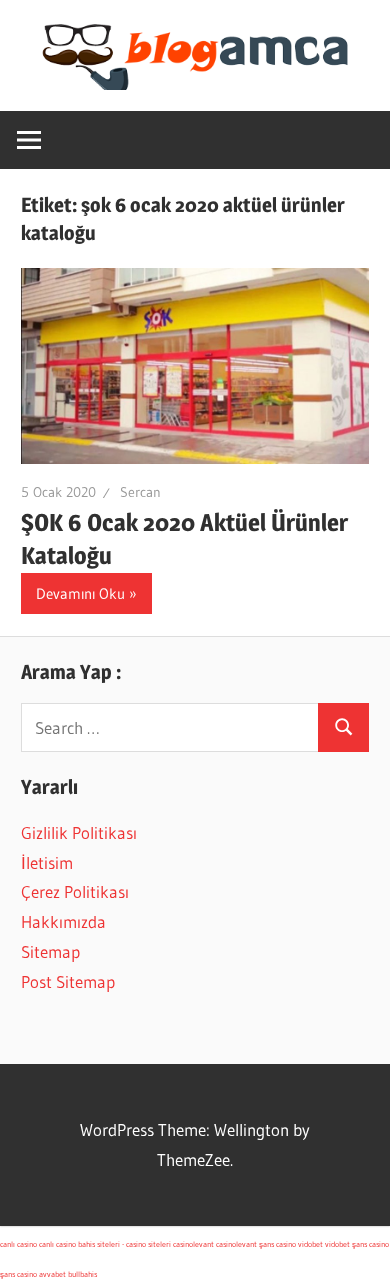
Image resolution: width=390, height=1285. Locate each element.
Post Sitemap (68, 981)
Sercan (140, 492)
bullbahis (82, 1274)
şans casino (277, 1244)
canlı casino (18, 1244)
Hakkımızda (63, 921)
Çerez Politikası (75, 891)
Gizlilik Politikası (79, 832)
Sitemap (50, 951)
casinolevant (193, 1244)
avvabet (52, 1274)
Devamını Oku (80, 593)
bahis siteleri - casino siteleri (124, 1244)
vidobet (310, 1244)
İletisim (47, 862)
